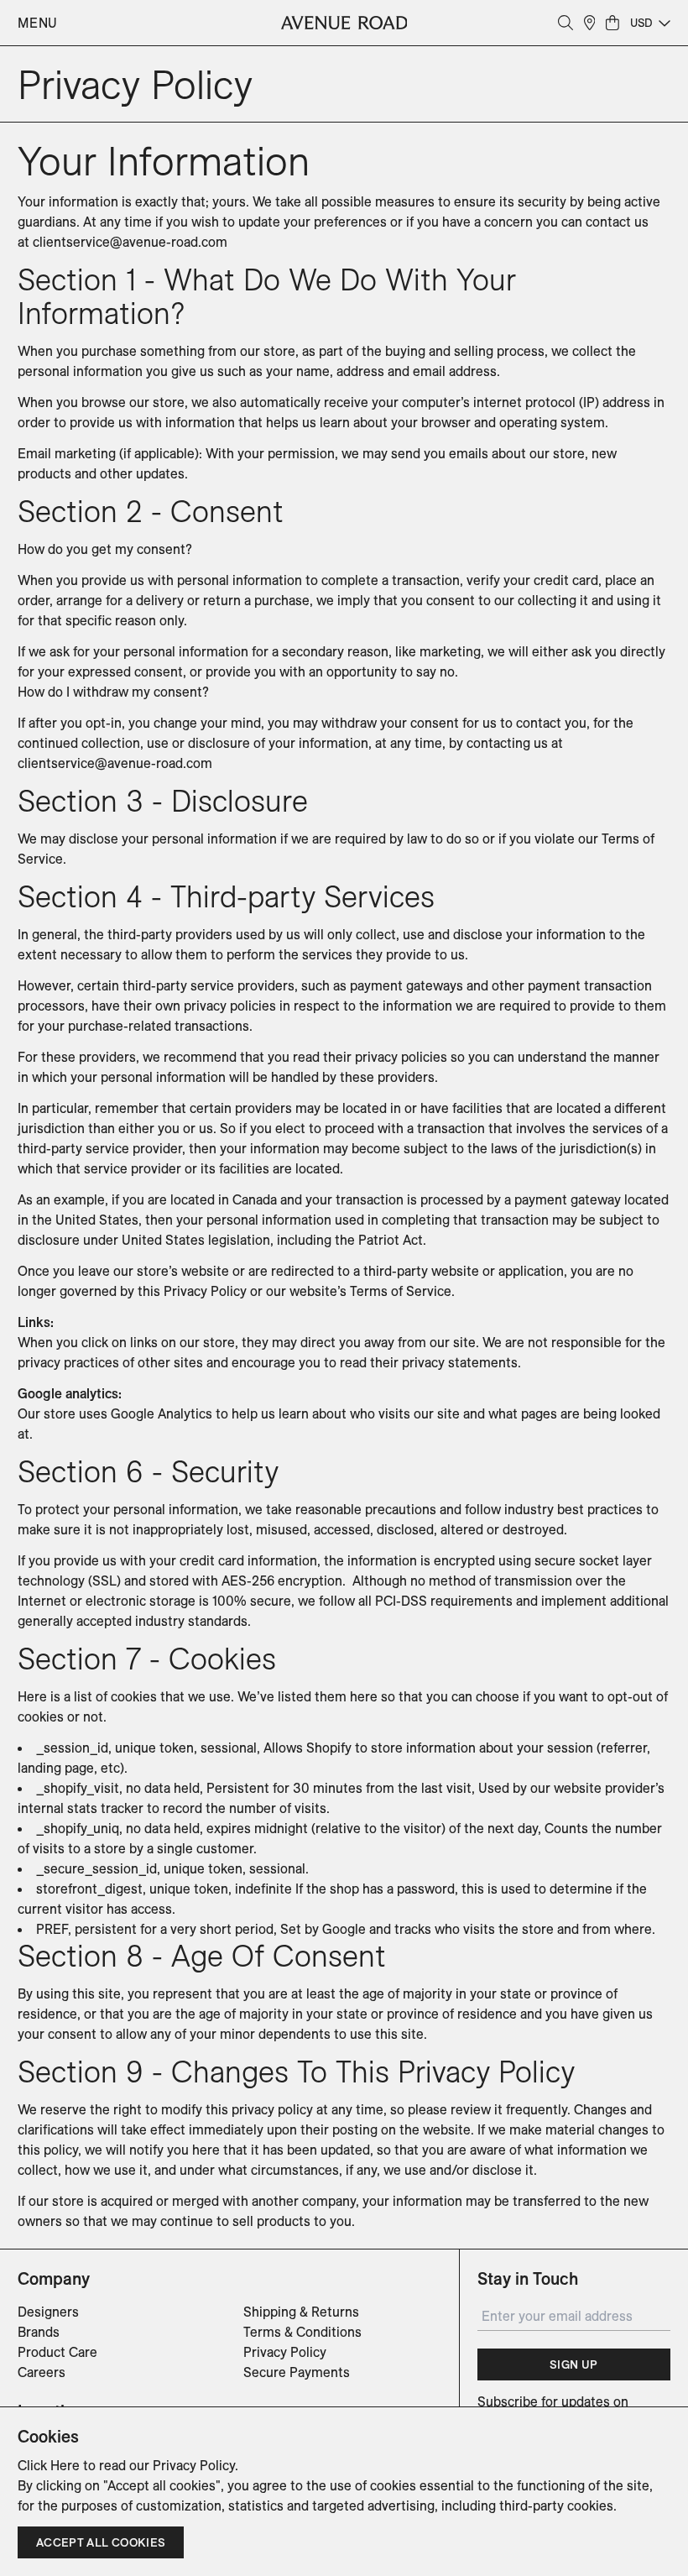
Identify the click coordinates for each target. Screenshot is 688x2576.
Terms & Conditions (302, 2332)
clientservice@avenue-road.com (130, 242)
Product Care (57, 2352)
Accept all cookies (101, 2542)
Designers (48, 2312)
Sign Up (573, 2364)
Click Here (49, 2465)
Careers (42, 2372)
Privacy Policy (285, 2352)
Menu (38, 23)
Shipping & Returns (301, 2312)
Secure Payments (297, 2372)
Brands (39, 2332)
